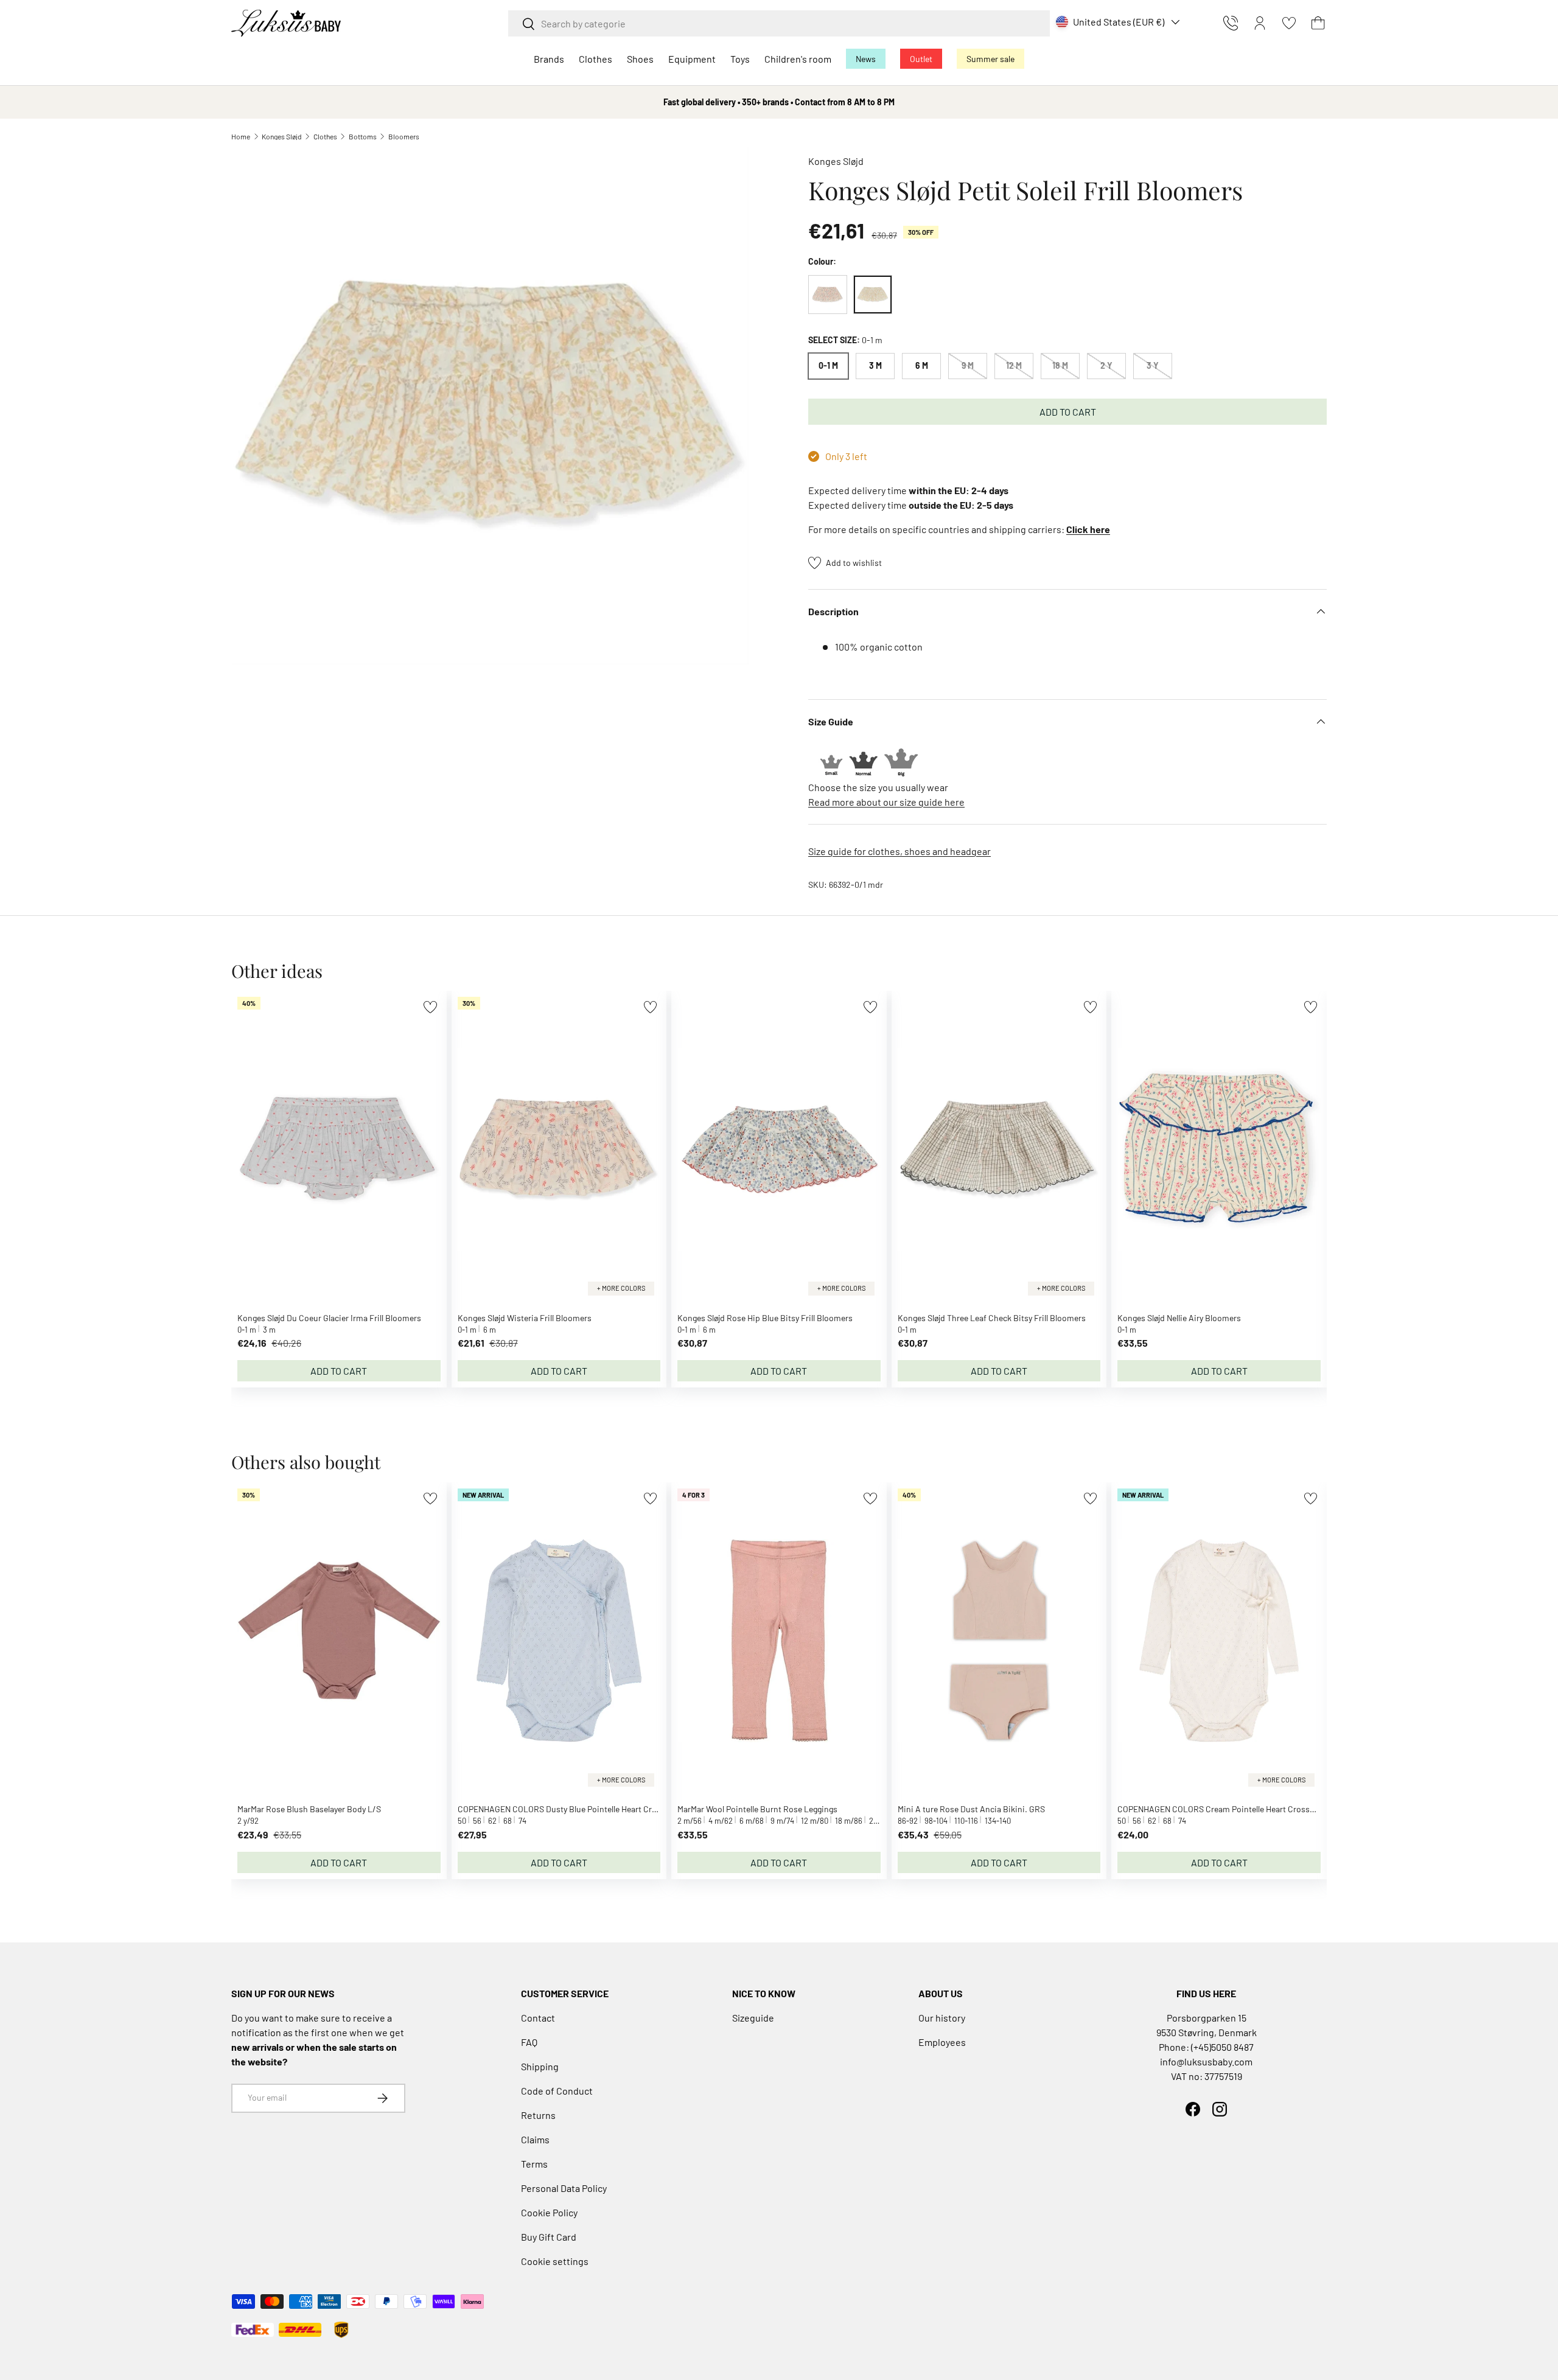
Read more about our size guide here (886, 802)
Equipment (692, 59)
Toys (740, 59)
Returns (538, 2115)
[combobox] (779, 23)
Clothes (596, 59)
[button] (1318, 23)
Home (241, 136)
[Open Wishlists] (1289, 23)
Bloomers (404, 136)
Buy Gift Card (549, 2237)
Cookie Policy (549, 2212)
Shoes (640, 59)
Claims (535, 2139)
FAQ (529, 2042)
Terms (534, 2164)
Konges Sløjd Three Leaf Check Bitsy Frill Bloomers (992, 1318)
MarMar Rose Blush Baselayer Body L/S (309, 1809)
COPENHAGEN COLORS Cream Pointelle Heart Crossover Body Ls (1238, 1809)
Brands (549, 59)
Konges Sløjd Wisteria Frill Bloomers (525, 1318)
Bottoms (363, 136)
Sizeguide (753, 2018)
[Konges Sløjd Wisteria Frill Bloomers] (828, 295)
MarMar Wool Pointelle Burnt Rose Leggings (757, 1809)
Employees (942, 2042)
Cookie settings (555, 2261)
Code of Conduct (557, 2091)
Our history (942, 2018)
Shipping (540, 2066)
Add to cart (1068, 412)
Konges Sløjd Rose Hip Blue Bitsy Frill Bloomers (765, 1318)
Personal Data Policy (564, 2188)
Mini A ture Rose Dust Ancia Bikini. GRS (971, 1809)
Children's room (798, 59)
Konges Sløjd (282, 136)
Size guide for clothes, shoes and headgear (900, 851)
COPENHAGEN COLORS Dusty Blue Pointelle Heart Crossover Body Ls (585, 1809)
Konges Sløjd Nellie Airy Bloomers (1179, 1318)
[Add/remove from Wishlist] (430, 1007)
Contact (538, 2018)
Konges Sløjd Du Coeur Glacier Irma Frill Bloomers (329, 1318)
